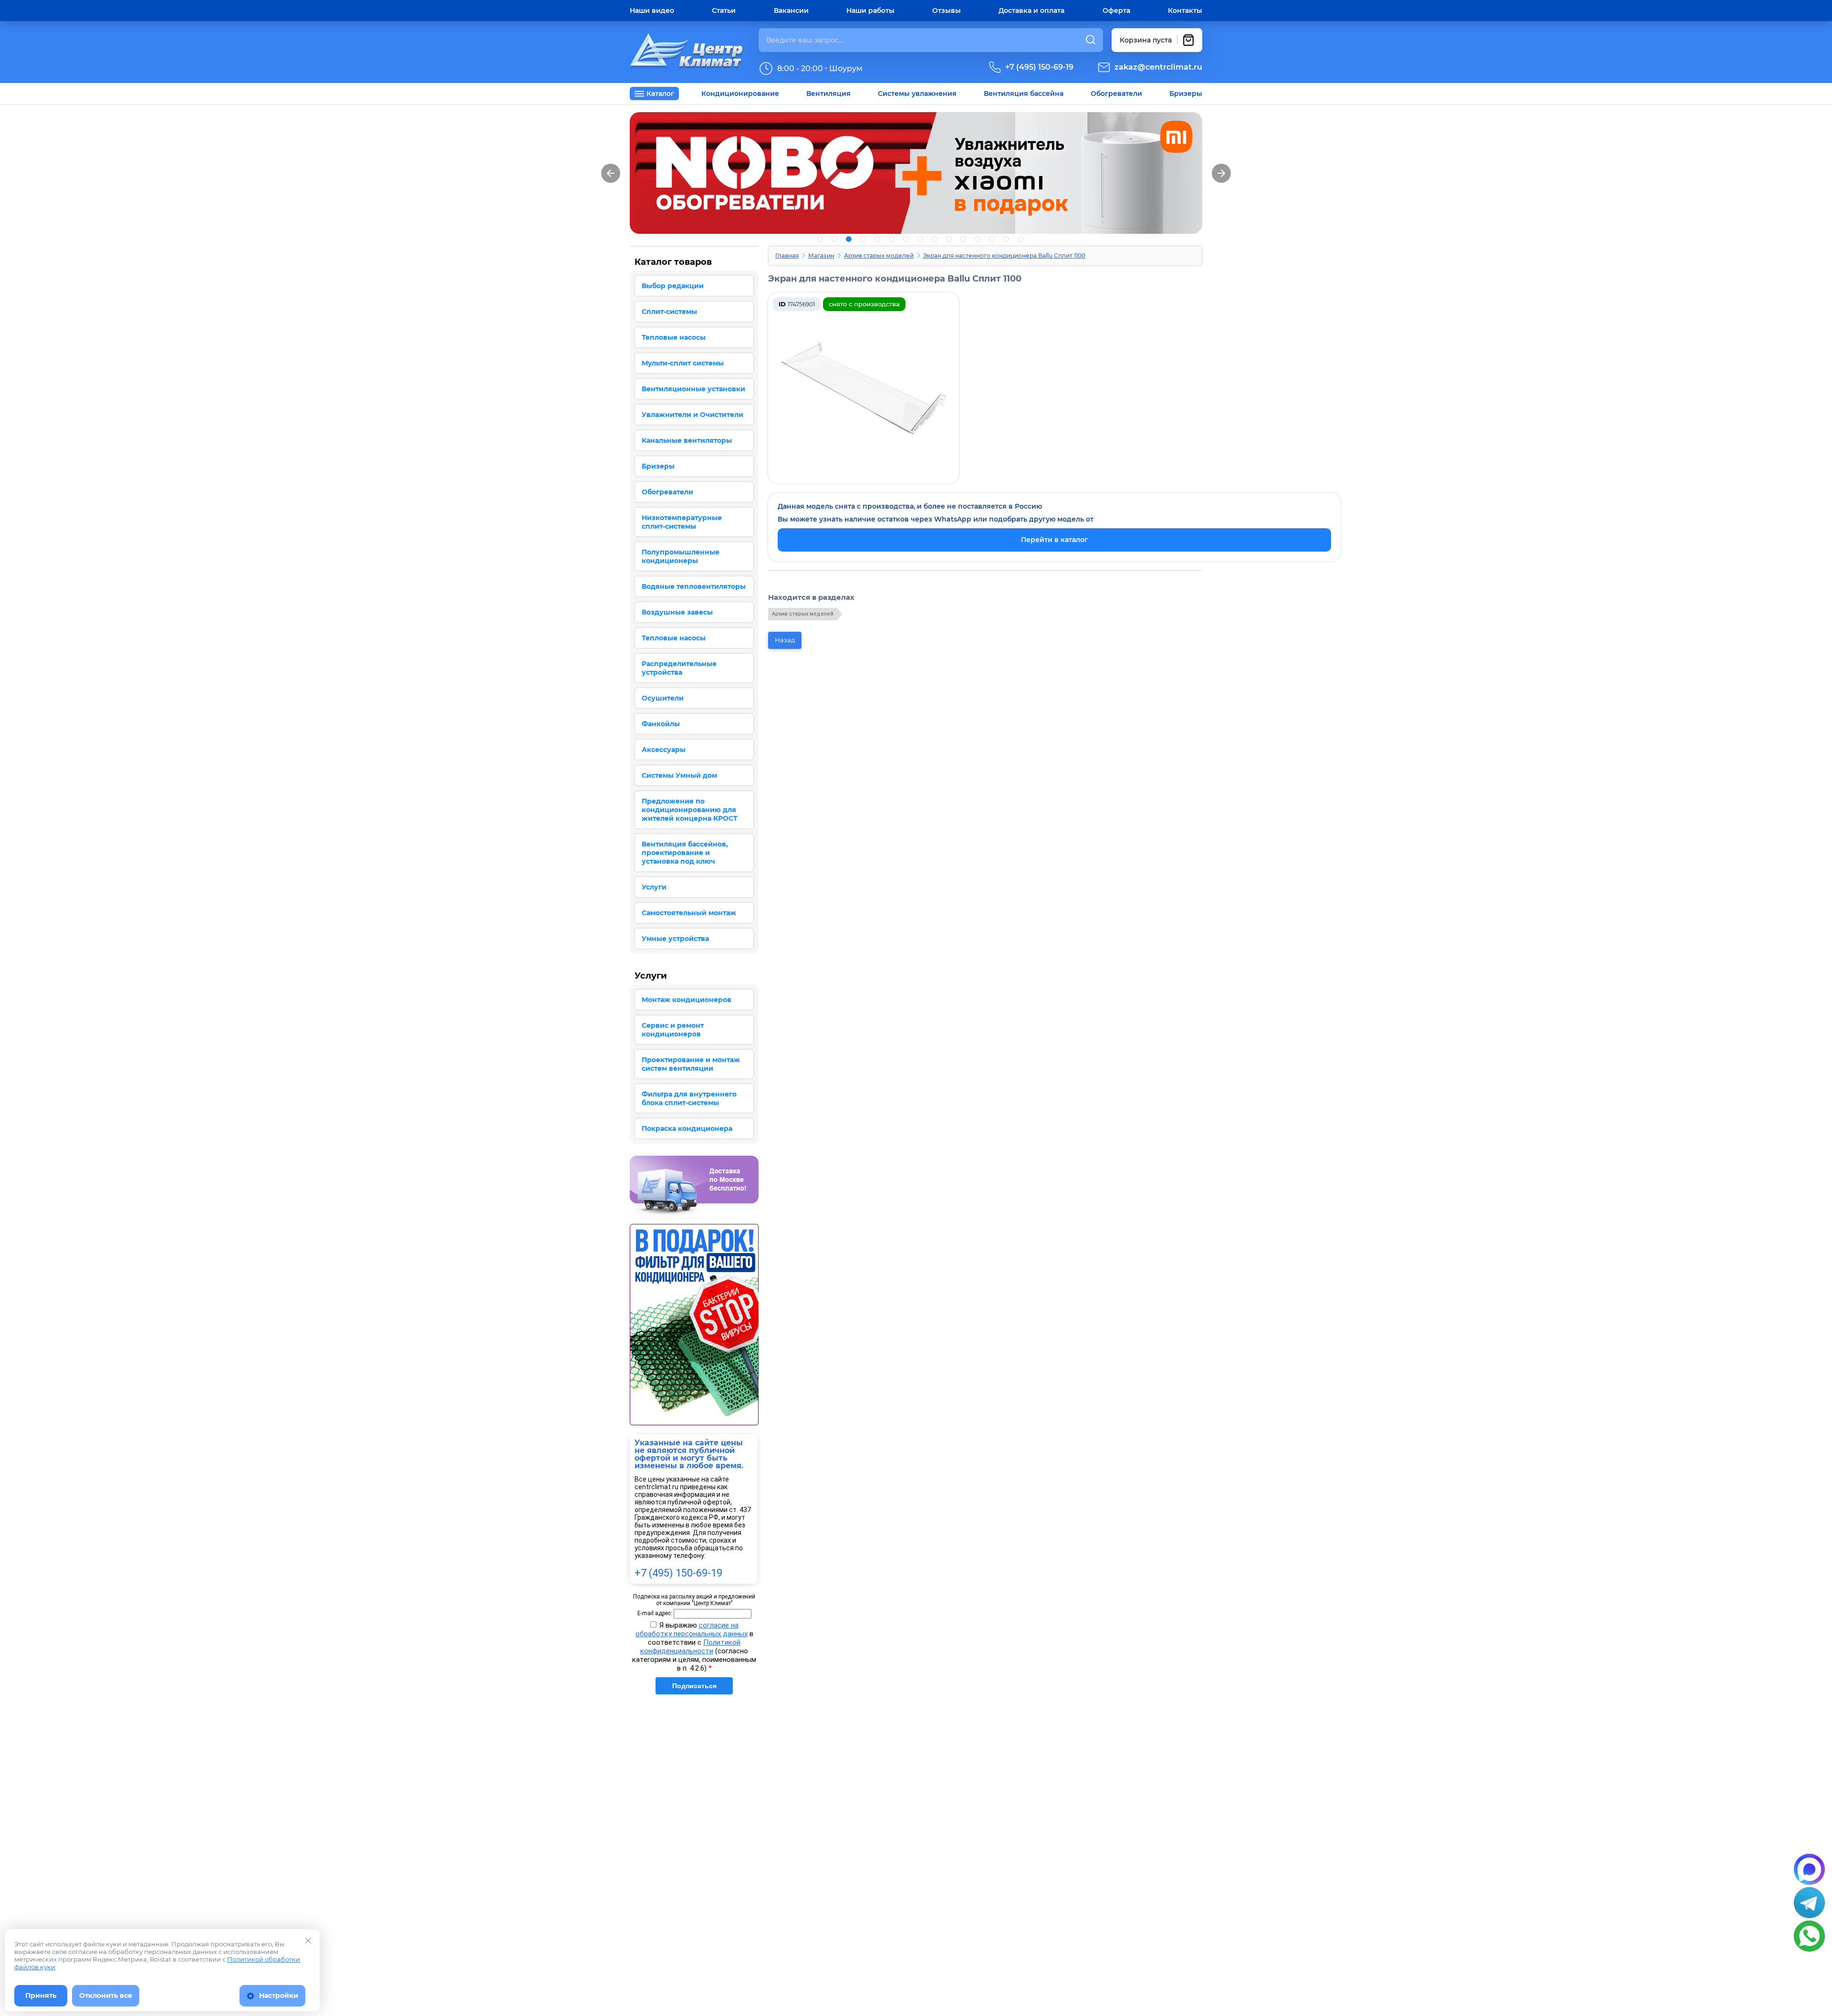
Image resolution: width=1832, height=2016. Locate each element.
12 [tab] (978, 239)
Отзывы (947, 10)
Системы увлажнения (917, 94)
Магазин (821, 256)
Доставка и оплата (1031, 10)
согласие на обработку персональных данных (692, 1630)
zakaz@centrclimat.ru (1158, 67)
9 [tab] (935, 239)
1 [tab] (820, 239)
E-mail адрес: (655, 1613)
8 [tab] (920, 239)
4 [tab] (863, 239)
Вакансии (791, 10)
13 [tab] (992, 239)
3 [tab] (849, 239)
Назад (785, 640)
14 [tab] (1006, 239)
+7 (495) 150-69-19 (1039, 67)
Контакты (1185, 10)
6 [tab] (892, 239)
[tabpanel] (916, 173)
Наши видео (652, 10)
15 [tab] (1020, 239)
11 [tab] (963, 239)
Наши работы (870, 10)
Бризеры (1186, 94)
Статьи (724, 10)
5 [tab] (877, 239)
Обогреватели (1116, 94)
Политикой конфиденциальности (690, 1647)
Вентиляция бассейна (1024, 94)
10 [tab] (949, 239)
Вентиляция (828, 94)
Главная (787, 256)
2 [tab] (834, 239)
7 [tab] (906, 239)
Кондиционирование (740, 94)
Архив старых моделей (879, 256)
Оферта (1116, 10)
